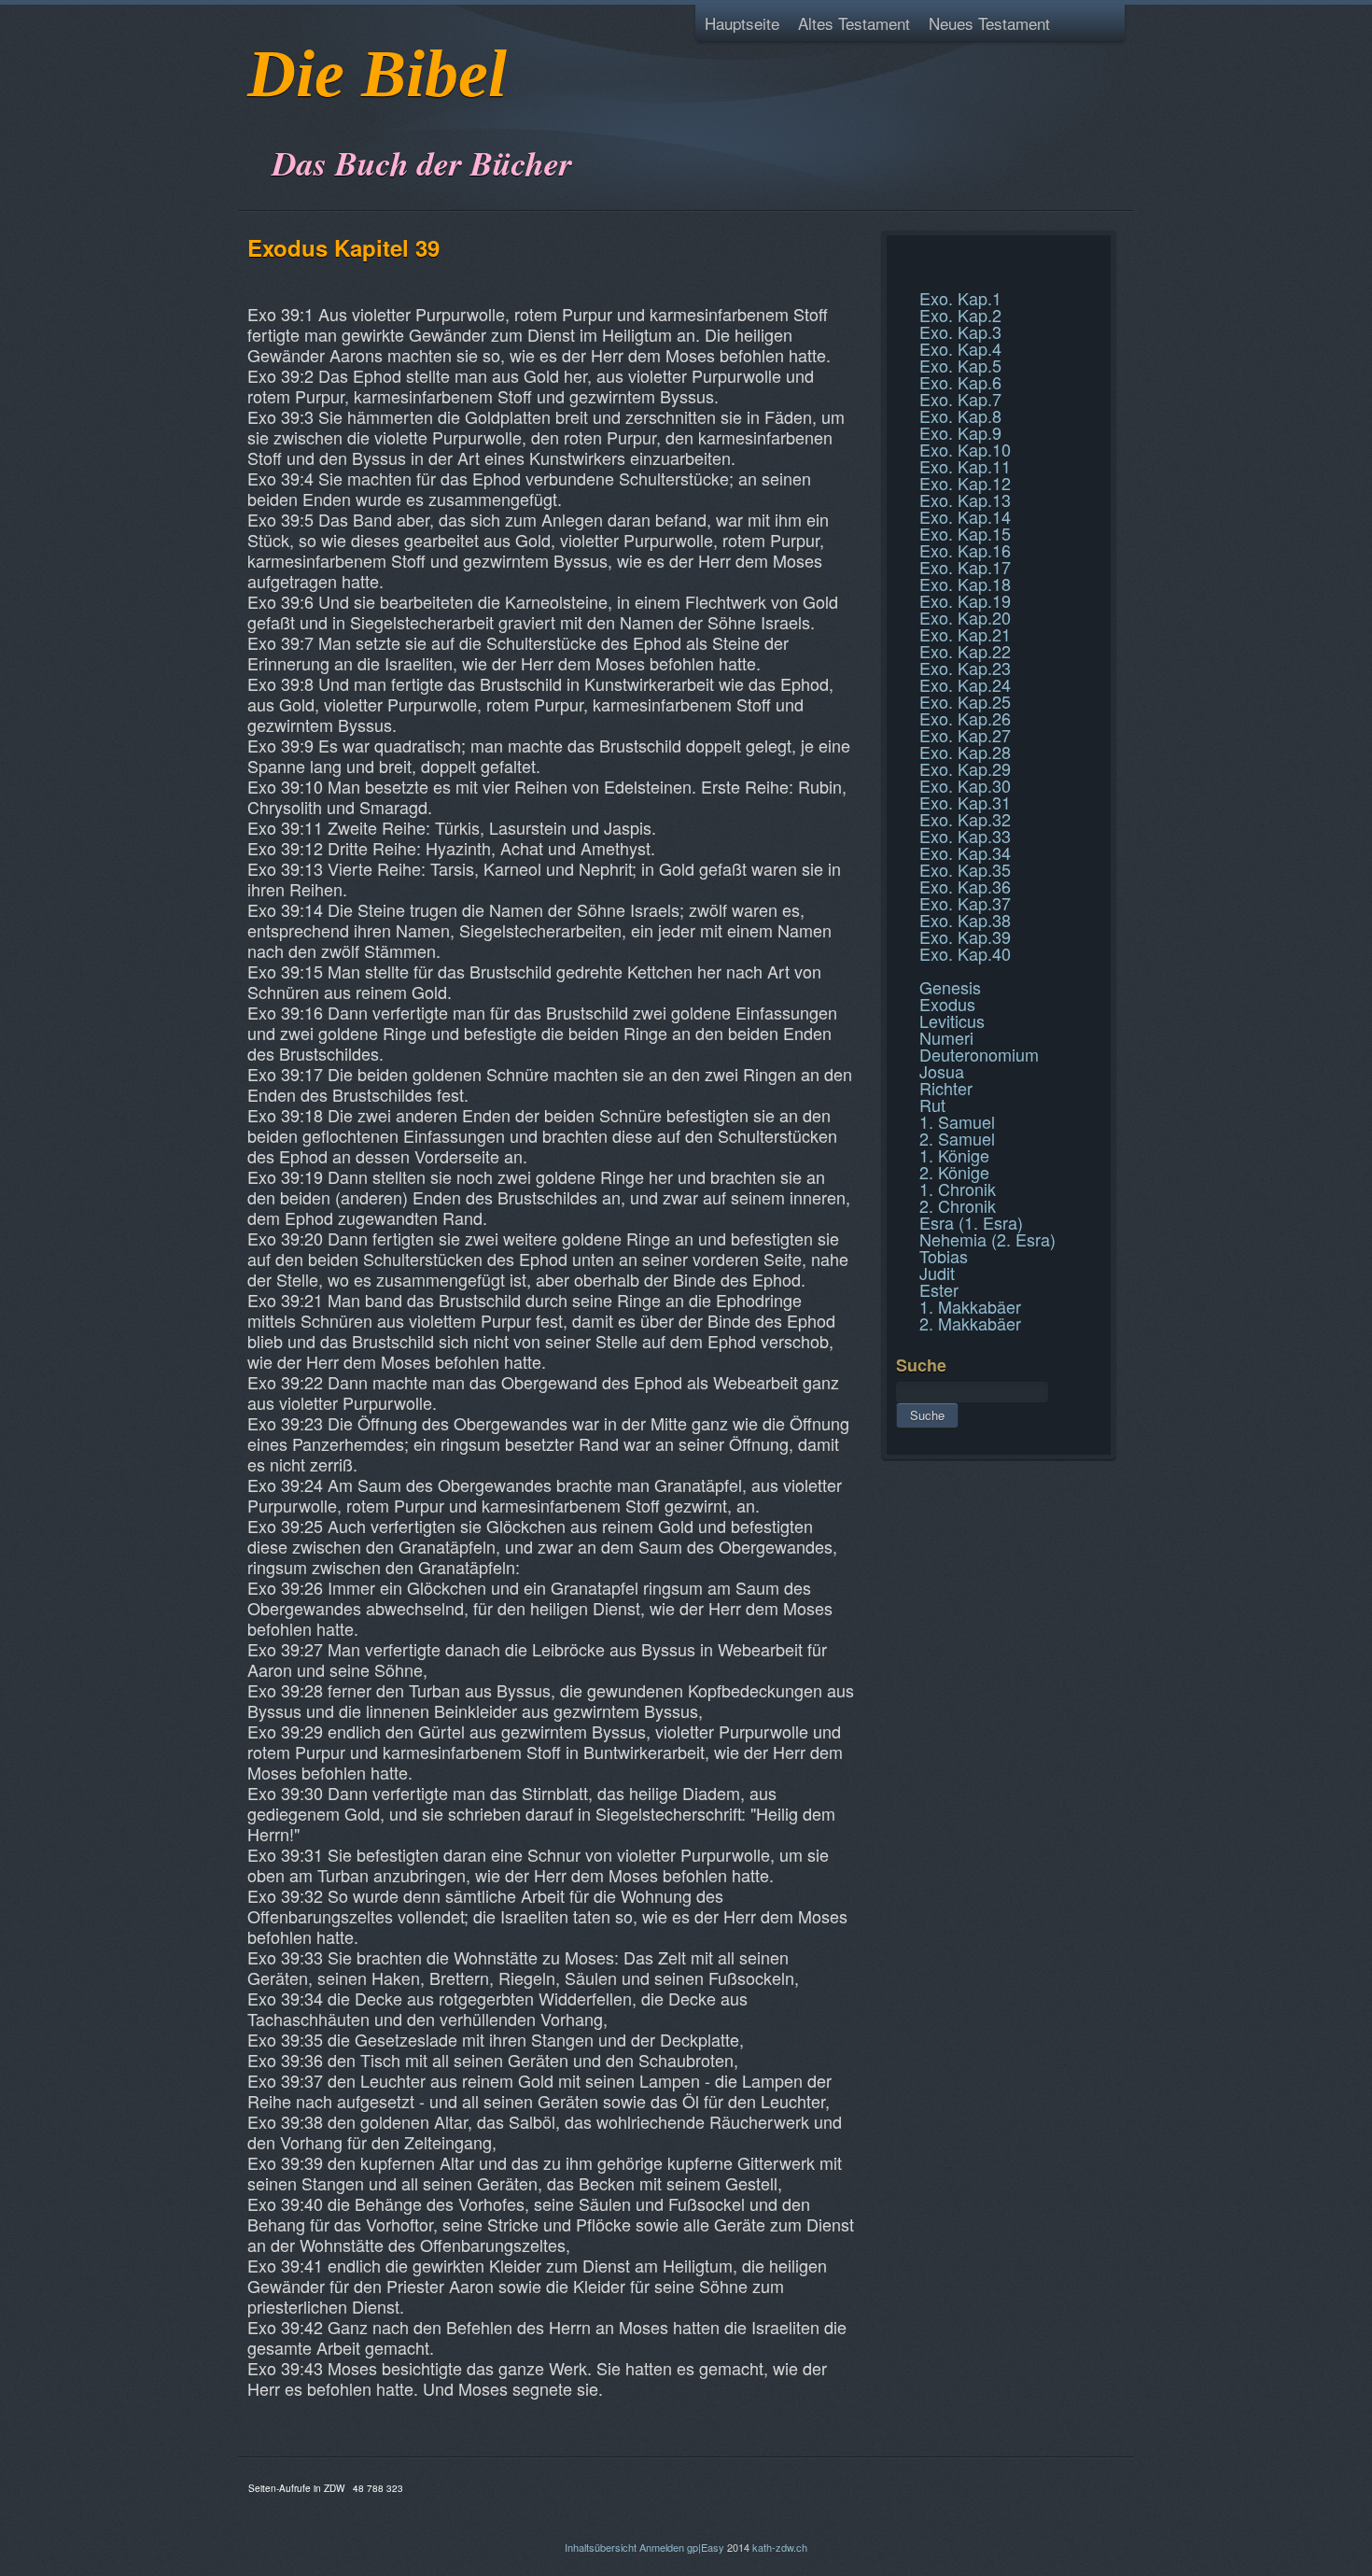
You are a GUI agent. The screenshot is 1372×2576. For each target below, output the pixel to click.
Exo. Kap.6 (960, 382)
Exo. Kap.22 (965, 651)
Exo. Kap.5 (960, 365)
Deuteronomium (979, 1054)
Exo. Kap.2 (960, 315)
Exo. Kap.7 (960, 399)
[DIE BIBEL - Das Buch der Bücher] (253, 116)
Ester (939, 1289)
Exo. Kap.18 (965, 584)
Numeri (946, 1037)
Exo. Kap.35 (965, 869)
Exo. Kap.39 (965, 936)
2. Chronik (958, 1205)
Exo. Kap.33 (965, 836)
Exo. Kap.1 (960, 298)
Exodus (947, 1004)
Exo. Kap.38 (965, 920)
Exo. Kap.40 (965, 953)
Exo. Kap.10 (965, 449)
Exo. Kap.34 (965, 852)
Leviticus (952, 1021)
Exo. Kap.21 (965, 634)
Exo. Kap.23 (965, 668)
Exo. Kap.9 (960, 432)
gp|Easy (706, 2547)
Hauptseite (742, 23)
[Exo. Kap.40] (898, 278)
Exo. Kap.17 (965, 567)
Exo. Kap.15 (965, 533)
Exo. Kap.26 (965, 718)
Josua (942, 1071)
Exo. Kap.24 (965, 684)
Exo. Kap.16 (965, 550)
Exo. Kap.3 (960, 331)
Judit (937, 1273)
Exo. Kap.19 (965, 600)
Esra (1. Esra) (971, 1222)
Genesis (950, 987)
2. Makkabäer (970, 1323)
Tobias (944, 1256)
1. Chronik (958, 1189)
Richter (946, 1088)
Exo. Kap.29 (965, 768)
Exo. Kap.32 (965, 819)
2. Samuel (957, 1138)
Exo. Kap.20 (965, 617)
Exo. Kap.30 (965, 785)
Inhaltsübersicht (601, 2547)
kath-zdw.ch (780, 2547)
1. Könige (954, 1155)
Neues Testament (989, 23)
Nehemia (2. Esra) (987, 1239)
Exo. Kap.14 (965, 516)
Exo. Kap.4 (960, 348)
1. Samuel (957, 1121)
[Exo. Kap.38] (898, 256)
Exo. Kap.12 (965, 483)
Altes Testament (854, 23)
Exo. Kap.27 (965, 735)
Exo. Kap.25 (965, 701)
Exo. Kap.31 (965, 802)
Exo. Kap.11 (965, 466)
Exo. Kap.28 (965, 752)
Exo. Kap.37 (965, 903)
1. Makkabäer (970, 1306)
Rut (932, 1105)
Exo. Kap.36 (965, 886)
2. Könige (954, 1172)
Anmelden (662, 2547)
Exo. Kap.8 (960, 415)
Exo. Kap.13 (965, 500)
